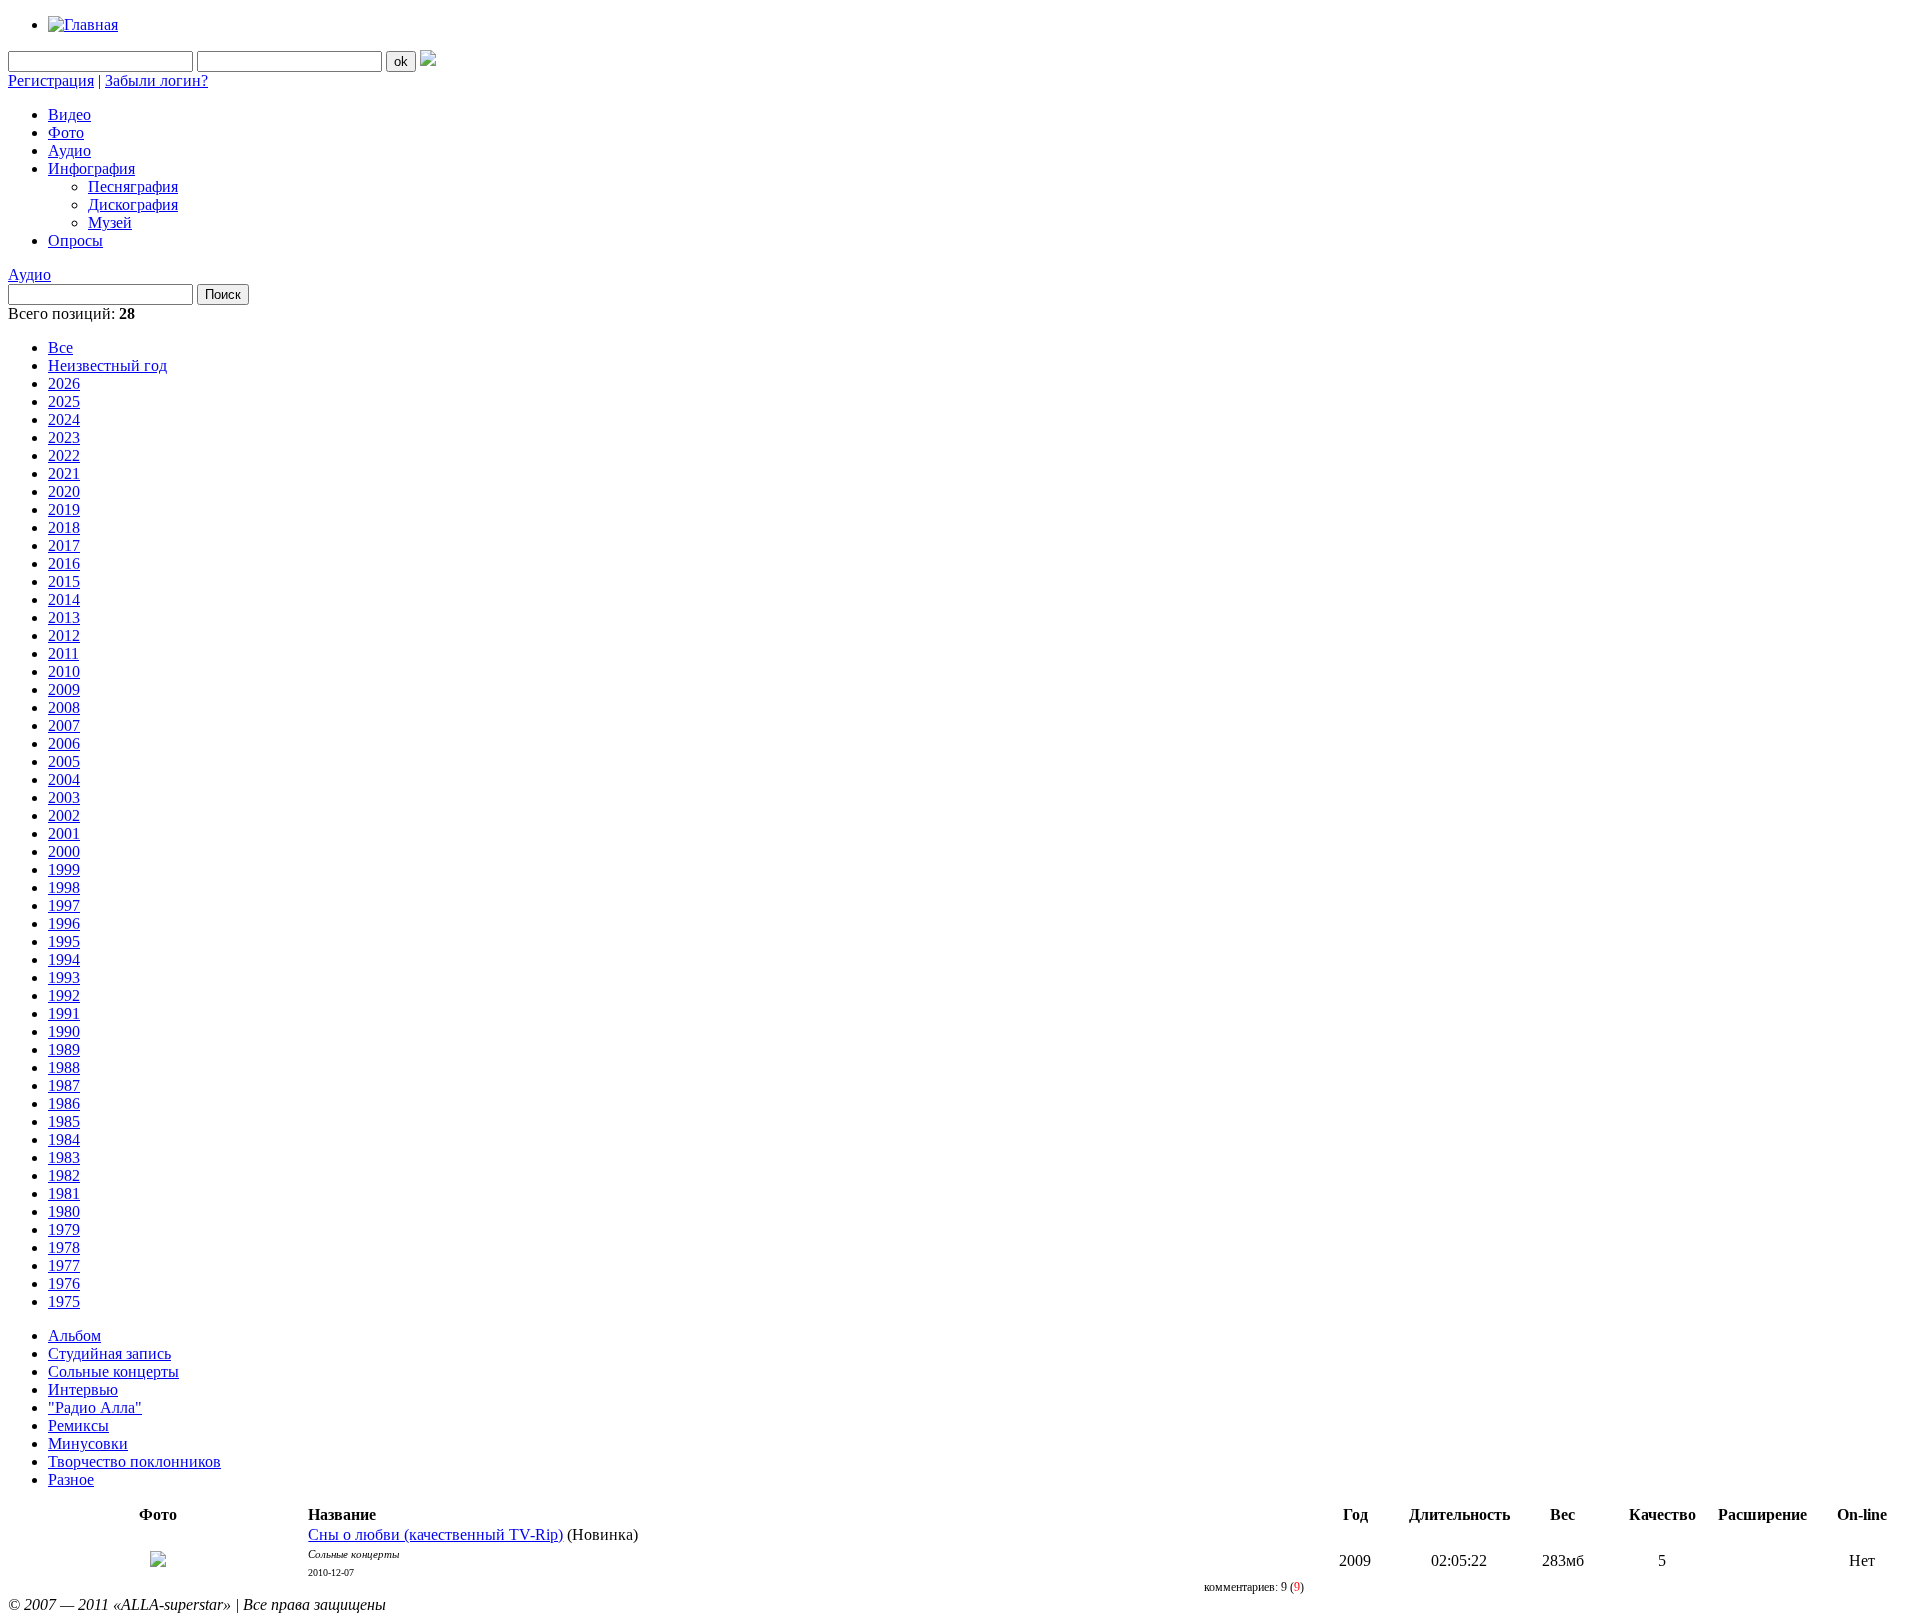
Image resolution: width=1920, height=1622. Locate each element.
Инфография (91, 168)
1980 (64, 1211)
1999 (64, 869)
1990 (64, 1031)
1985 (64, 1121)
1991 (64, 1013)
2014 (64, 599)
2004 (64, 779)
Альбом (74, 1335)
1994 (64, 959)
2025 (64, 401)
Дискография (133, 204)
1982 (64, 1175)
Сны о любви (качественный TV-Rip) (435, 1534)
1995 (64, 941)
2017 (64, 545)
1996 (64, 923)
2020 (64, 491)
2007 (64, 725)
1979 (64, 1229)
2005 (64, 761)
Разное (71, 1479)
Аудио (69, 150)
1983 (64, 1157)
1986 (64, 1103)
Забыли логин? (156, 80)
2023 (64, 437)
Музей (110, 222)
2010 (64, 671)
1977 (64, 1265)
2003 (64, 797)
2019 (64, 509)
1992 (64, 995)
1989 (64, 1049)
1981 (64, 1193)
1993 (64, 977)
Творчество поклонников (134, 1461)
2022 (64, 455)
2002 (64, 815)
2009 (64, 689)
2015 (64, 581)
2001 (64, 833)
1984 (64, 1139)
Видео (69, 114)
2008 (64, 707)
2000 (64, 851)
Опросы (75, 240)
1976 (64, 1283)
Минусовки (88, 1443)
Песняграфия (133, 186)
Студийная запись (109, 1353)
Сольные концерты (113, 1371)
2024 (64, 419)
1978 (64, 1247)
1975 (64, 1301)
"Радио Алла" (95, 1407)
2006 (64, 743)
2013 (64, 617)
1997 (64, 905)
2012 (64, 635)
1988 (64, 1067)
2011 (63, 653)
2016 (64, 563)
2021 (64, 473)
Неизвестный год (107, 365)
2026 (64, 383)
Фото (66, 132)
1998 (64, 887)
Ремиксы (78, 1425)
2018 (64, 527)
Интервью (83, 1389)
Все (60, 347)
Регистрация (51, 80)
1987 (64, 1085)
